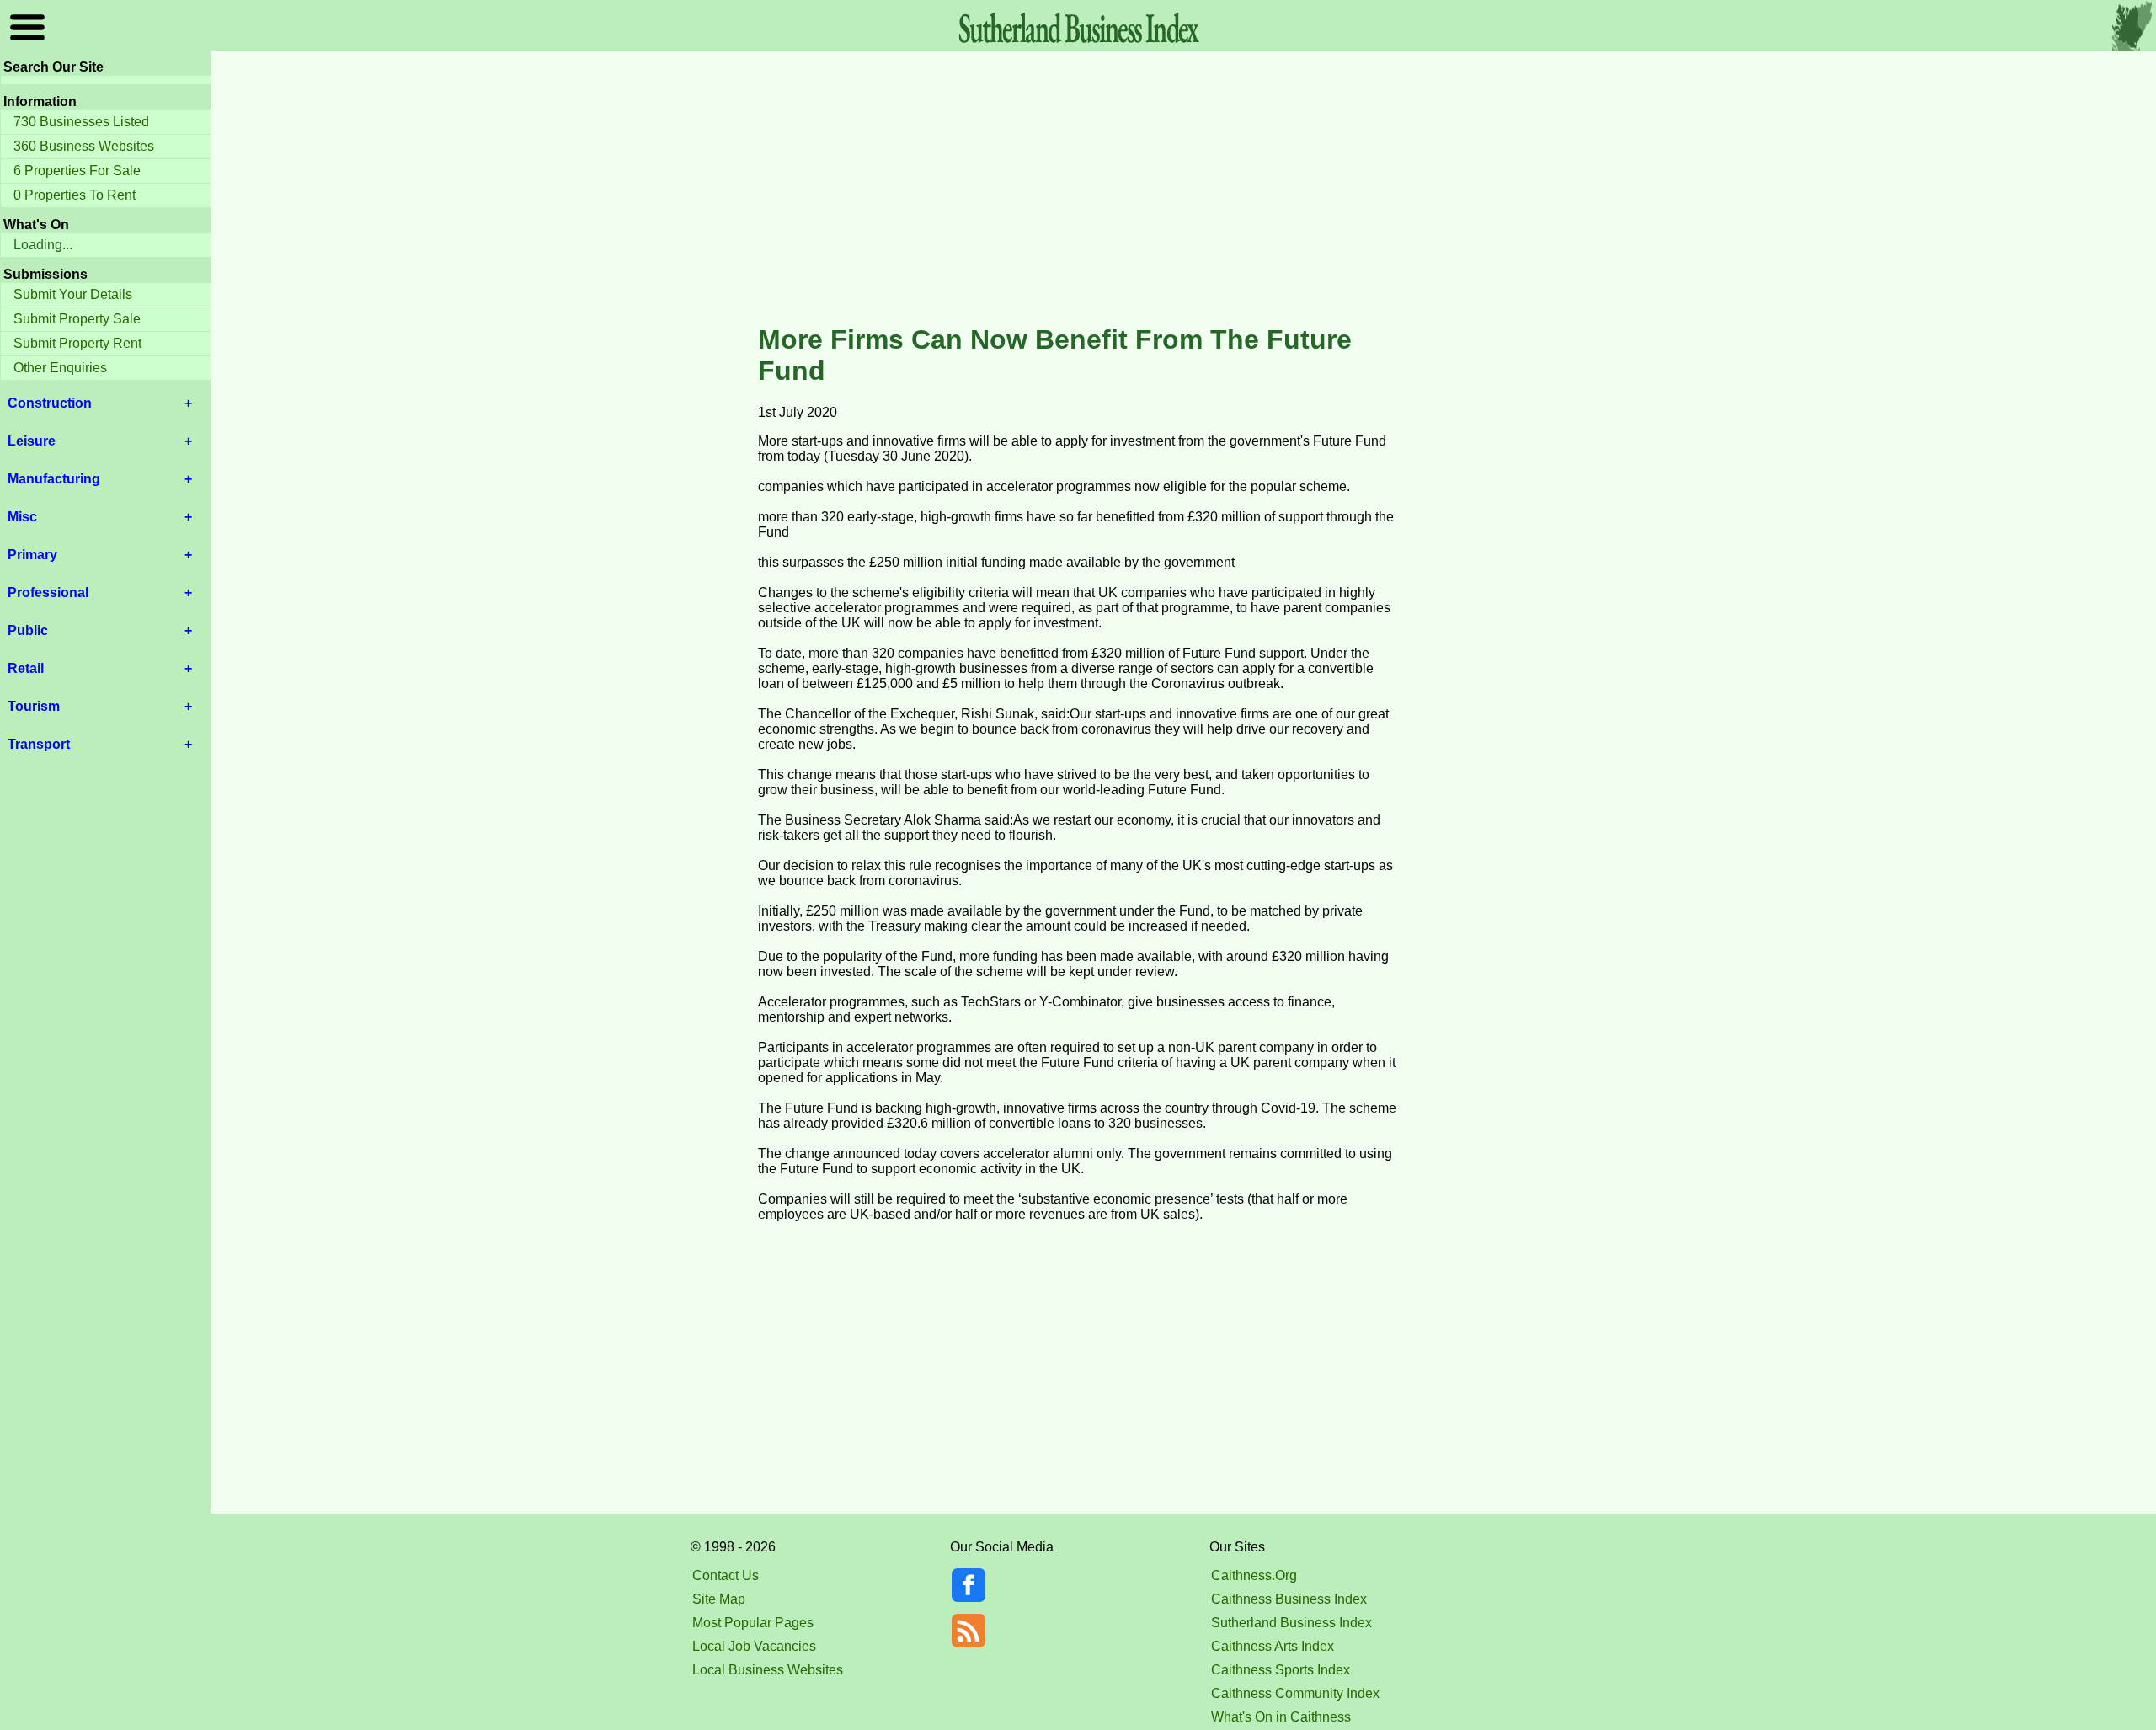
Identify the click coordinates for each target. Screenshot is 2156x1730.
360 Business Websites (84, 146)
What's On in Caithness (1281, 1717)
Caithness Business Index (1289, 1599)
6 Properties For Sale (77, 171)
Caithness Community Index (1295, 1693)
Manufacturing (54, 479)
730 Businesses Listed (81, 122)
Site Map (719, 1599)
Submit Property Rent (77, 343)
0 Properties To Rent (75, 195)
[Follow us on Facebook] (969, 1597)
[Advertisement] (1078, 189)
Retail (26, 668)
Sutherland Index (1078, 27)
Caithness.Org (1254, 1575)
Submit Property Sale (77, 319)
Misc (22, 517)
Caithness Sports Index (1281, 1670)
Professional (48, 593)
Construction (50, 403)
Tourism (34, 706)
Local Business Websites (768, 1670)
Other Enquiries (60, 368)
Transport (39, 744)
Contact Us (726, 1575)
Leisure (32, 441)
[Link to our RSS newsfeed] (969, 1629)
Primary (32, 555)
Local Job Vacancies (754, 1646)
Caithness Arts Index (1273, 1646)
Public (28, 630)
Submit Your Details (73, 294)
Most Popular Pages (753, 1623)
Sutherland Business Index (1291, 1623)
